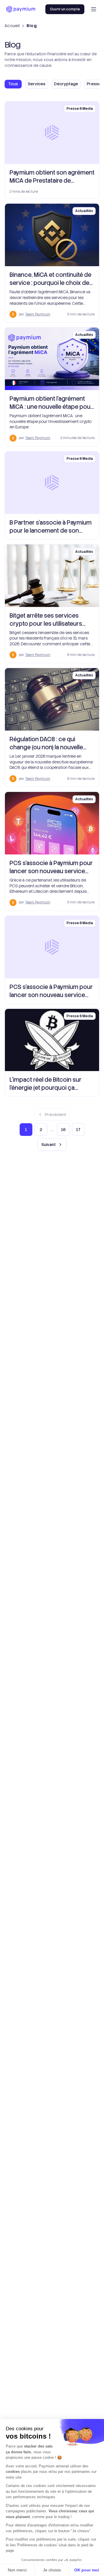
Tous (13, 84)
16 (63, 1130)
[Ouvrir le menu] (94, 9)
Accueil (12, 26)
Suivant (49, 1145)
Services (37, 84)
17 (78, 1130)
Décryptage (66, 84)
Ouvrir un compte (65, 9)
